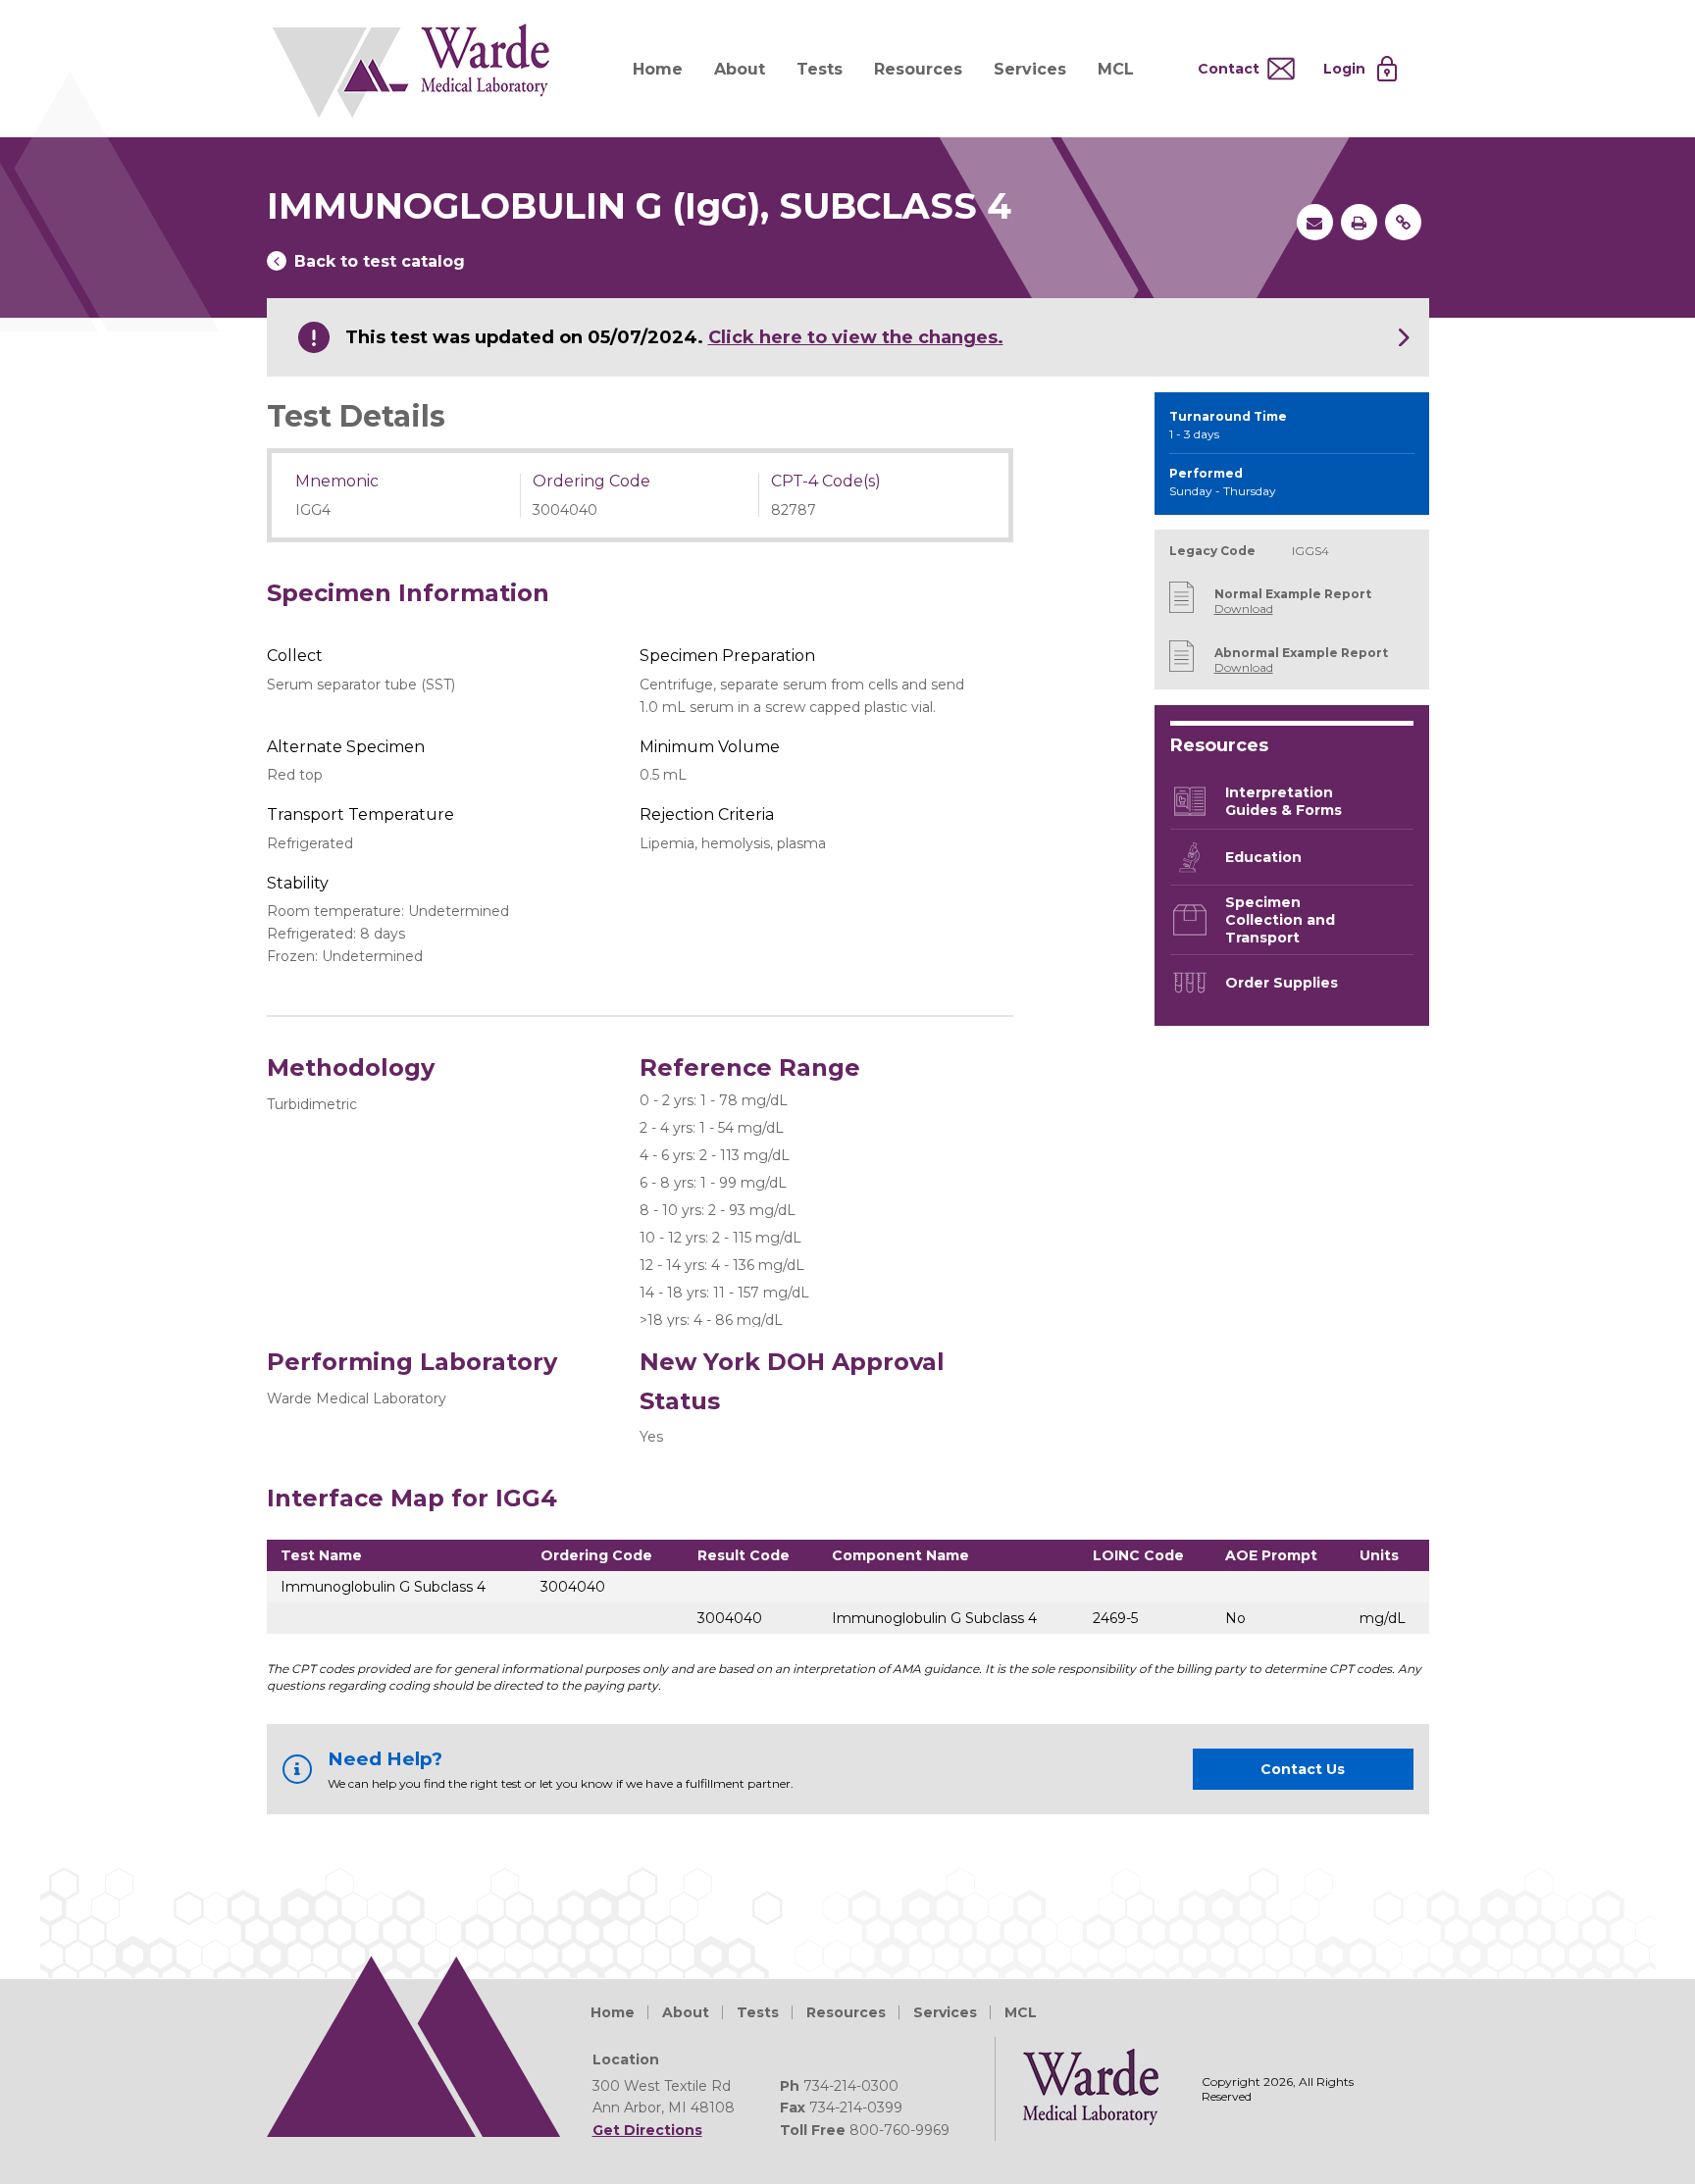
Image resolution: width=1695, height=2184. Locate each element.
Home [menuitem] (658, 69)
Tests (758, 2012)
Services (945, 2012)
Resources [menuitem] (918, 69)
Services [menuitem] (1030, 69)
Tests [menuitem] (820, 69)
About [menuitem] (740, 69)
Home (613, 2012)
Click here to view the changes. (856, 337)
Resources (846, 2012)
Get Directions (647, 2130)
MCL (1021, 2012)
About (686, 2012)
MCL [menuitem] (1116, 69)
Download (1244, 609)
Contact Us (1303, 1769)
